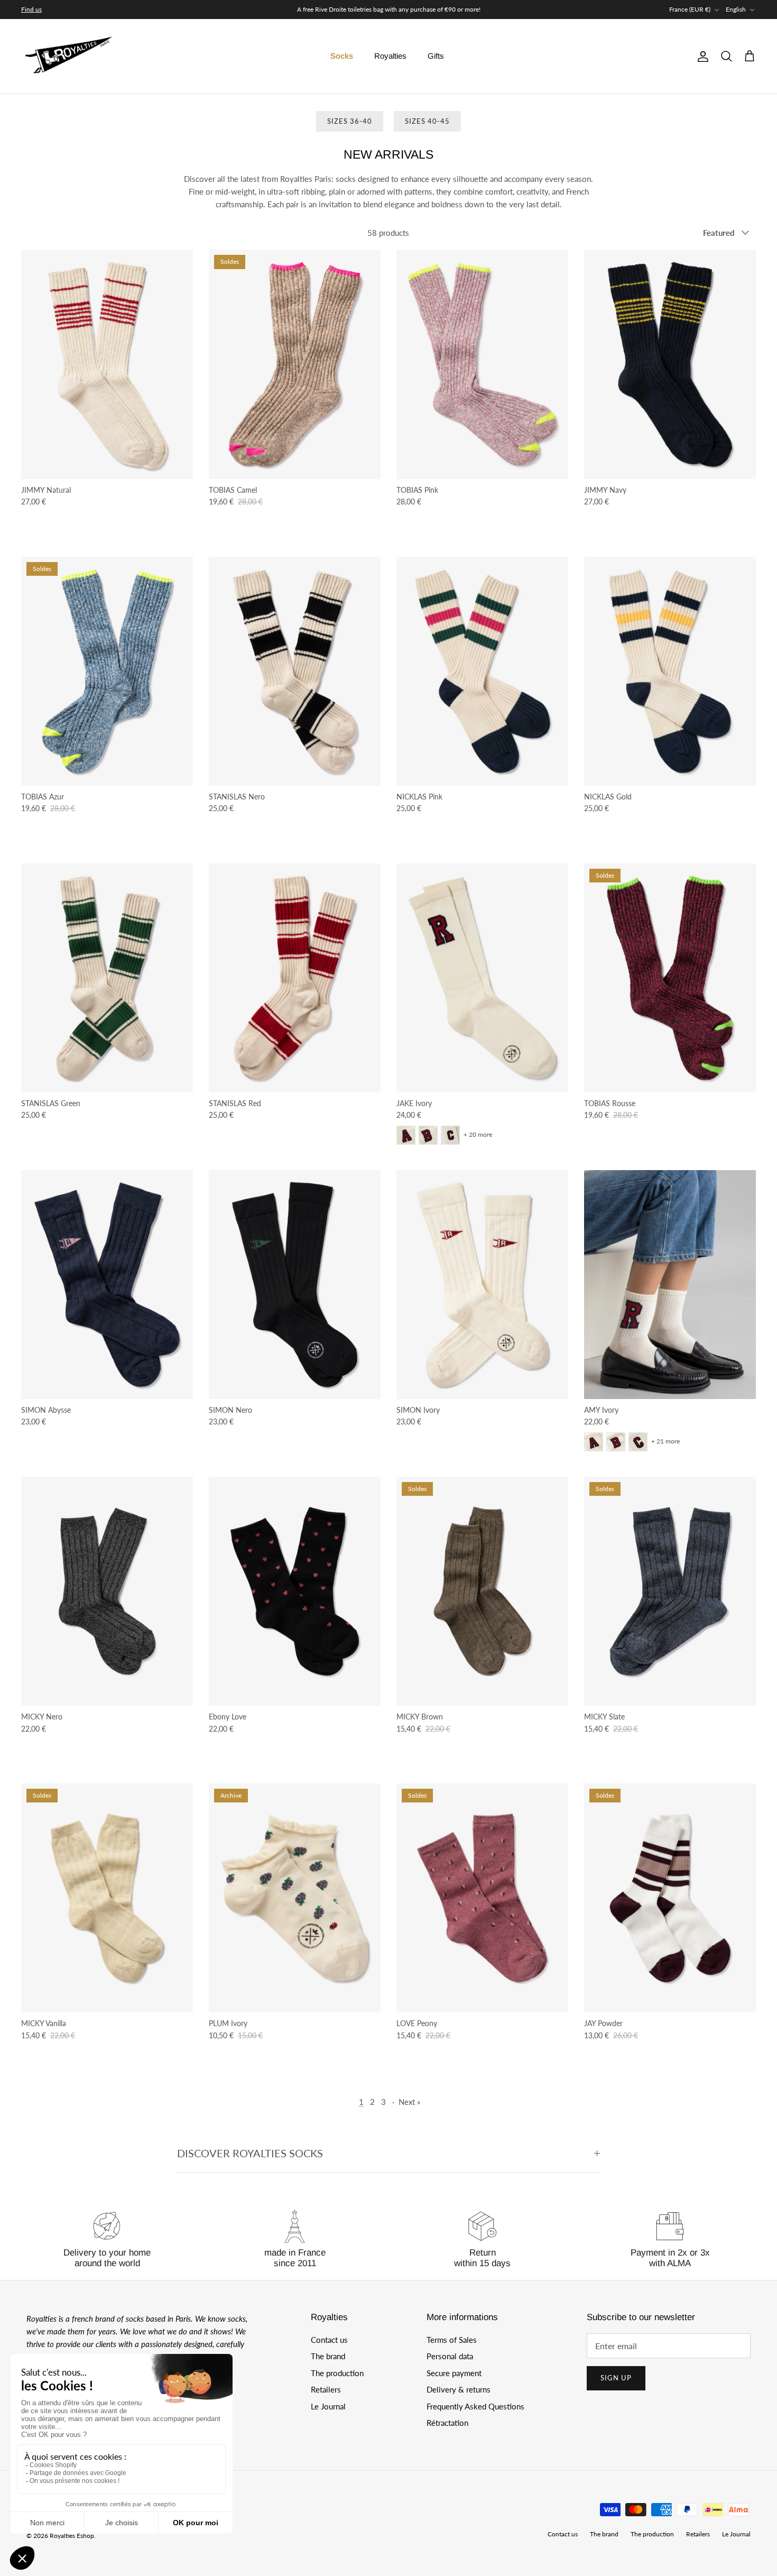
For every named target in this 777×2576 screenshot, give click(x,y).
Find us (31, 9)
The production (337, 2373)
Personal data (450, 2356)
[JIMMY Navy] (670, 364)
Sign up (616, 2378)
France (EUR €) (690, 9)
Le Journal (328, 2406)
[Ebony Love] (295, 1591)
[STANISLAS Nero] (295, 671)
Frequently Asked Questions (475, 2406)
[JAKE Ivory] (482, 978)
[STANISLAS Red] (295, 978)
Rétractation (447, 2423)
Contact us (329, 2340)
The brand (328, 2356)
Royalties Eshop (72, 2536)
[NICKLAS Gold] (670, 671)
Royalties (390, 56)
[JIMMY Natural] (107, 364)
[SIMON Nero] (295, 1285)
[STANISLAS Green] (107, 978)
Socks (342, 56)
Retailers (326, 2389)
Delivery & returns (459, 2389)
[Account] (701, 57)
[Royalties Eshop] (69, 57)
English (736, 9)
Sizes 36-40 (350, 121)
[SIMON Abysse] (107, 1285)
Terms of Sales (452, 2340)
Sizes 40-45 (427, 121)
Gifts (436, 56)
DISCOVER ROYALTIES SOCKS (250, 2153)
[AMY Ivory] (670, 1285)
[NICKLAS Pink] (482, 671)
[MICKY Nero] (107, 1591)
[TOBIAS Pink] (482, 364)
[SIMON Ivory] (482, 1285)
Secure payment (454, 2373)
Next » (409, 2102)
